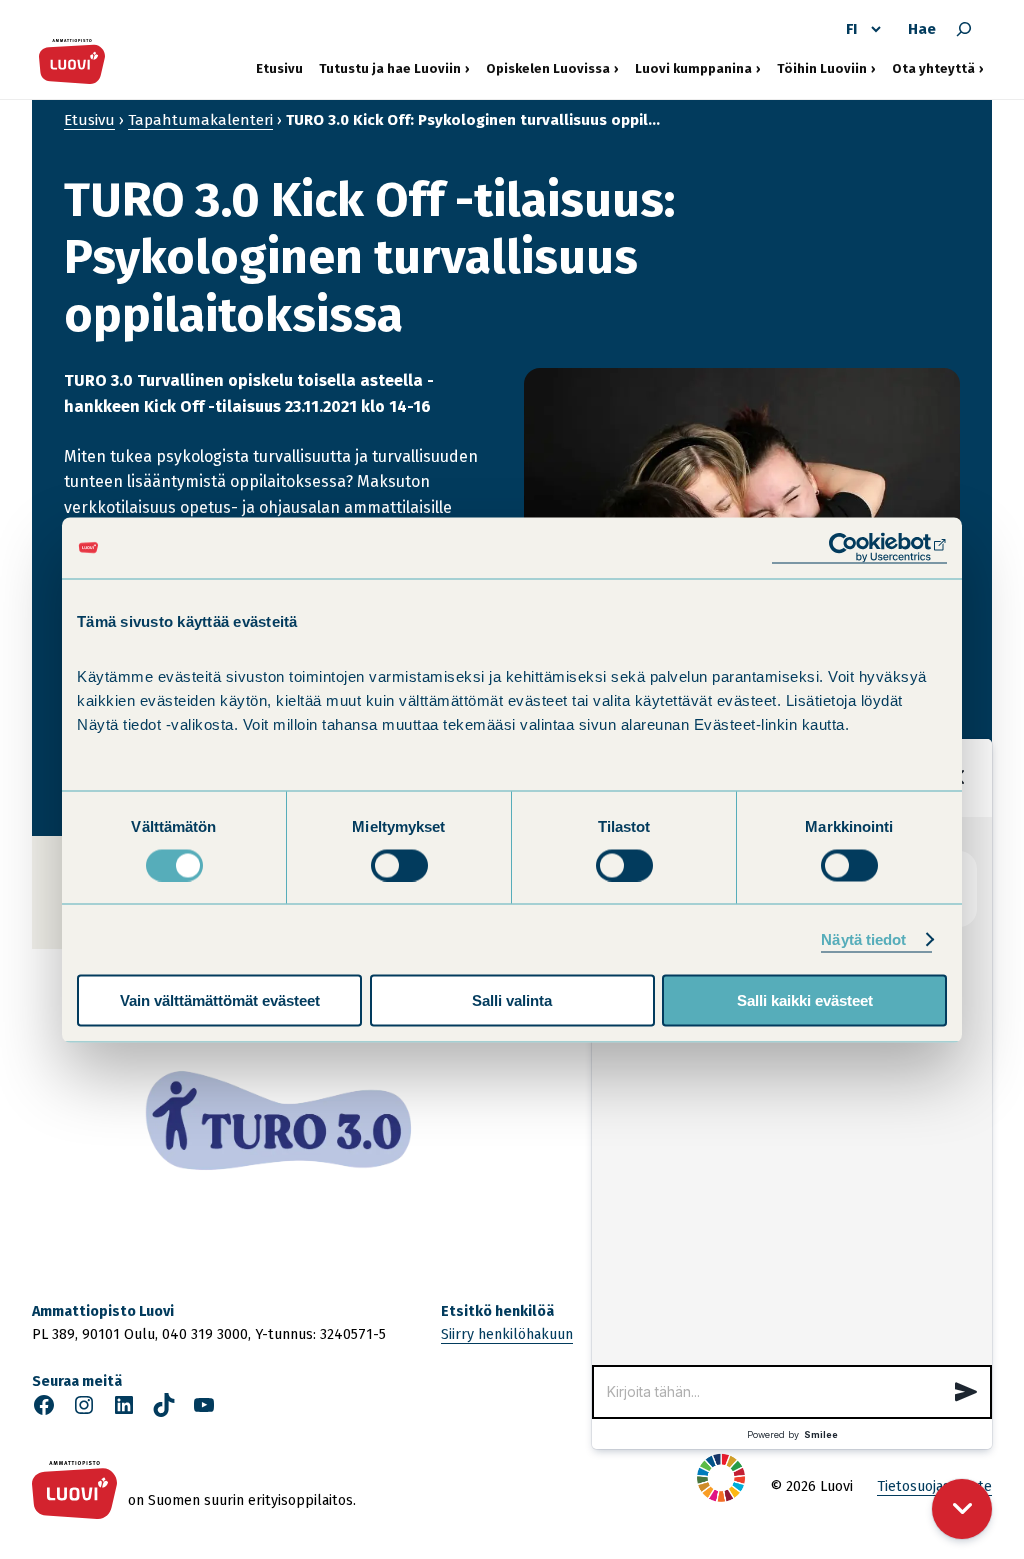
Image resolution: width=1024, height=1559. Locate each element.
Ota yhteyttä (938, 68)
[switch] (399, 865)
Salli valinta (512, 1000)
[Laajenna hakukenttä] (964, 29)
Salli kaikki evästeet (805, 1000)
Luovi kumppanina (693, 68)
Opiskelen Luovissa (548, 68)
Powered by (792, 1434)
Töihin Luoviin (826, 68)
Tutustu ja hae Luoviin (390, 68)
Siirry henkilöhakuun (507, 1334)
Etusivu (279, 68)
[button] (966, 1392)
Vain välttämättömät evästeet (220, 1000)
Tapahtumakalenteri (200, 120)
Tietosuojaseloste (934, 1486)
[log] (792, 1091)
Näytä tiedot (863, 938)
